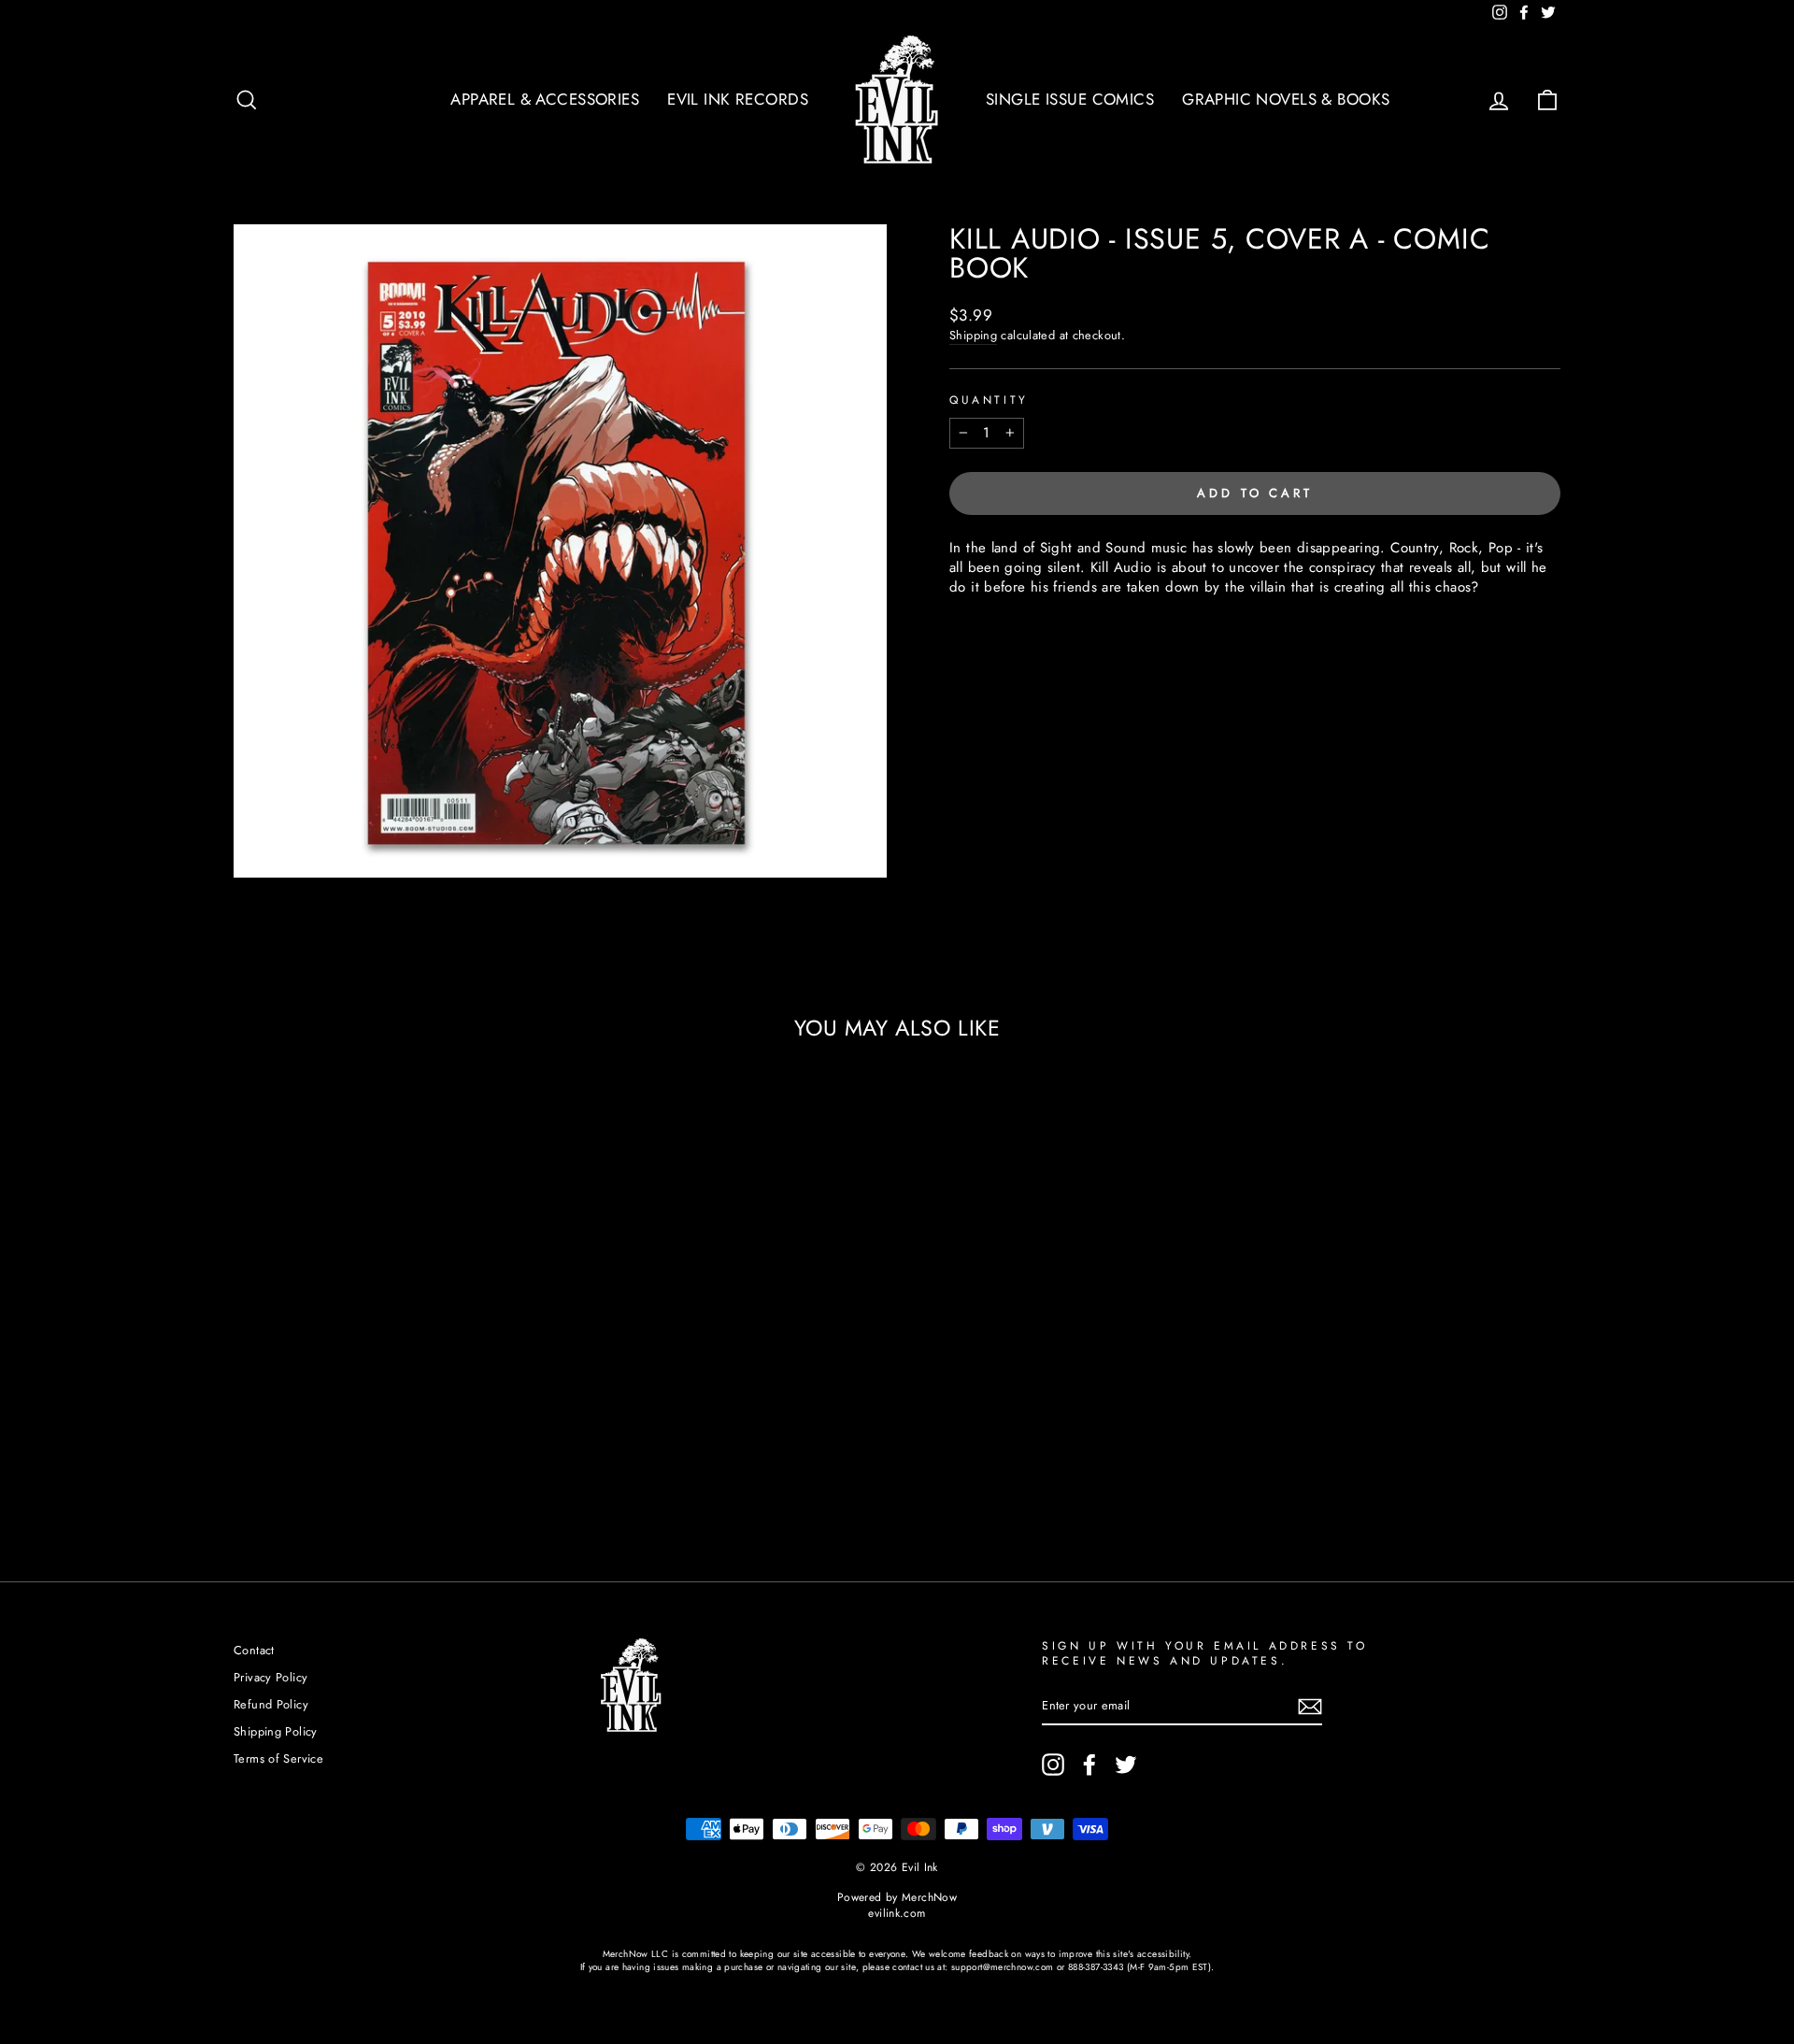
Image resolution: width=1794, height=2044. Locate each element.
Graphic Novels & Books (1286, 99)
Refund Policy (271, 1704)
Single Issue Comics (1070, 99)
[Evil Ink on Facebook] (1089, 1765)
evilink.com (897, 1913)
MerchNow (929, 1897)
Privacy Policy (271, 1677)
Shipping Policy (276, 1731)
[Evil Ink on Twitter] (1126, 1765)
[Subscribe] (1310, 1707)
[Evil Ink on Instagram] (1053, 1765)
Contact (254, 1650)
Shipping (973, 336)
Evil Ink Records (738, 99)
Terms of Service (278, 1758)
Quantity (989, 400)
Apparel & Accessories (545, 99)
